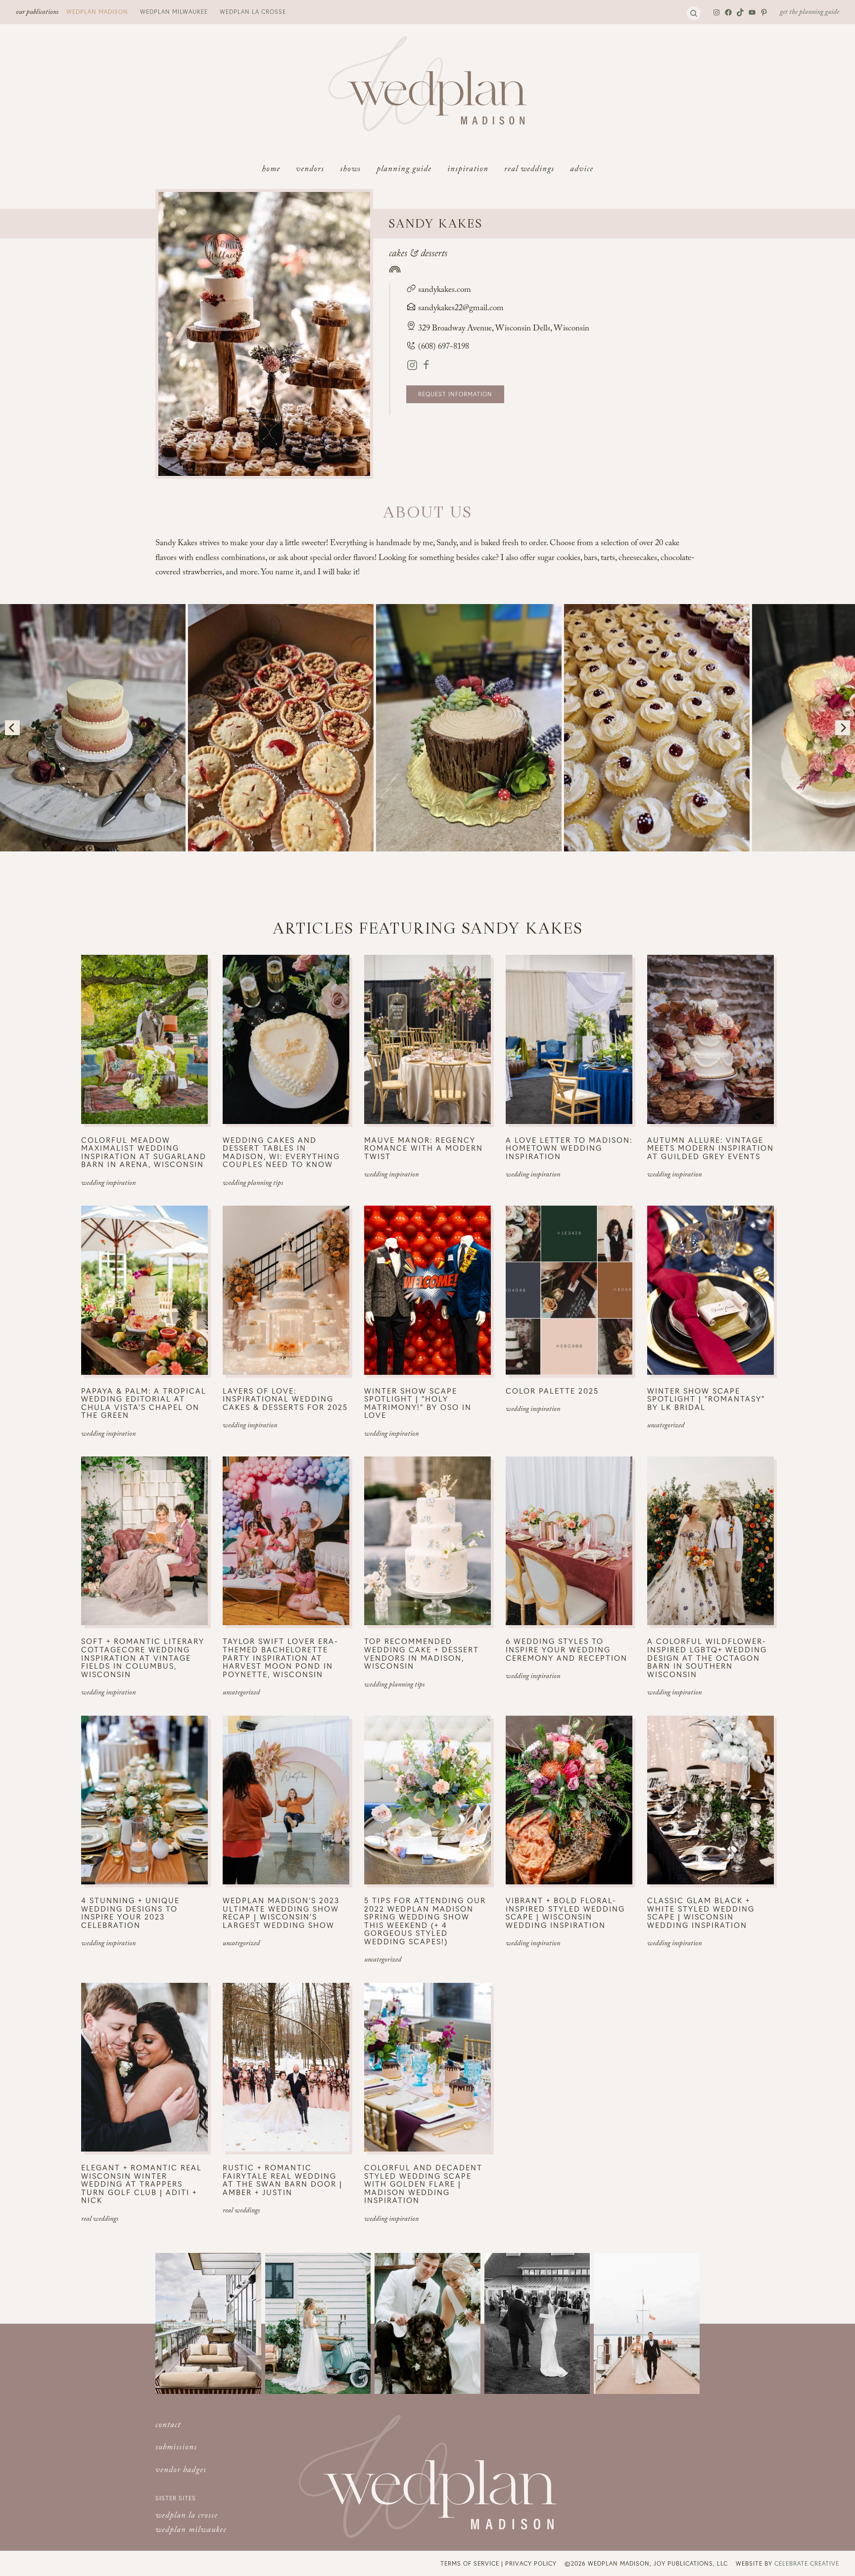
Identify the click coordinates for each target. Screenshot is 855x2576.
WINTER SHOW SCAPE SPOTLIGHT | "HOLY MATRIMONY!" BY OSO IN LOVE (418, 1403)
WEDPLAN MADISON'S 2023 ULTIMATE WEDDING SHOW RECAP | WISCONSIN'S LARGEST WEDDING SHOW (281, 1913)
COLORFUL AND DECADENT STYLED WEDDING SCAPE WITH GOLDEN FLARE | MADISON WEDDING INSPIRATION (423, 2184)
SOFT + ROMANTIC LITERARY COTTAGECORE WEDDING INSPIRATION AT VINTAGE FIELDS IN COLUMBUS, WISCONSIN (143, 1658)
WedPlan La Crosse (253, 11)
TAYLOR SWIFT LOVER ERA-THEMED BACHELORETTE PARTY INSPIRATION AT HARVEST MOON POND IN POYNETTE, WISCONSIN (281, 1658)
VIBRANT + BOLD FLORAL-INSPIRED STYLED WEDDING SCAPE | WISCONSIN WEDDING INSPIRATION (565, 1913)
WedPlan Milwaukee (174, 11)
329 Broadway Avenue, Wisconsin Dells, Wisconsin (504, 329)
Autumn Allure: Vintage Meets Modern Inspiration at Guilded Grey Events (711, 1148)
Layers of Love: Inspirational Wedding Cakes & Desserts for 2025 (285, 1399)
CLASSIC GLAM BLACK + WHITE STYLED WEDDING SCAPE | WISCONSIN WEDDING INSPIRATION (701, 1913)
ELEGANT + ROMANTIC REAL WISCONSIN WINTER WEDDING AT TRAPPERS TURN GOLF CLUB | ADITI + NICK (142, 2184)
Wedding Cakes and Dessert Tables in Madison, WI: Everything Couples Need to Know (281, 1152)
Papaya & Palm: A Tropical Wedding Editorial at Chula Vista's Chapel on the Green (144, 1403)
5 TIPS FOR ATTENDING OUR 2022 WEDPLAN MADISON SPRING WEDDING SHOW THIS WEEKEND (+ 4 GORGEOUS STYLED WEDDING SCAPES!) (425, 1921)
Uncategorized (666, 1426)
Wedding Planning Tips (253, 1184)
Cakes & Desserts (418, 255)
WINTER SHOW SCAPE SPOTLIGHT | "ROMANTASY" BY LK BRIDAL (706, 1399)
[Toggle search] (694, 13)
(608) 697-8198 (443, 348)
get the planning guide (809, 13)
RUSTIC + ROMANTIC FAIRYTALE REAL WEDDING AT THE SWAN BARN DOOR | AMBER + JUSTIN (283, 2180)
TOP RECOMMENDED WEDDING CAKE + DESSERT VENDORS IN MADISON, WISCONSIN (422, 1653)
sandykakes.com (444, 291)
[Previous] (12, 728)
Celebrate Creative (807, 2563)
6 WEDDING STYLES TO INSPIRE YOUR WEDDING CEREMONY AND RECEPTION (567, 1649)
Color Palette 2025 (552, 1391)
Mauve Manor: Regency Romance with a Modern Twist (424, 1148)
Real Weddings (100, 2220)
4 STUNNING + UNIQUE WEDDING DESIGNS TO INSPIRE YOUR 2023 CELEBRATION (130, 1913)
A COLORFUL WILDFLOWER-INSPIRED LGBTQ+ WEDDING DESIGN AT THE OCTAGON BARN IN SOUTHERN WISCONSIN (707, 1658)
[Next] (843, 728)
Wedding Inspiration (108, 1184)
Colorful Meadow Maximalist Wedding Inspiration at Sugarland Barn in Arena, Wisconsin (144, 1152)
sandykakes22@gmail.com (461, 309)
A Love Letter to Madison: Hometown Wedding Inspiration (569, 1148)
